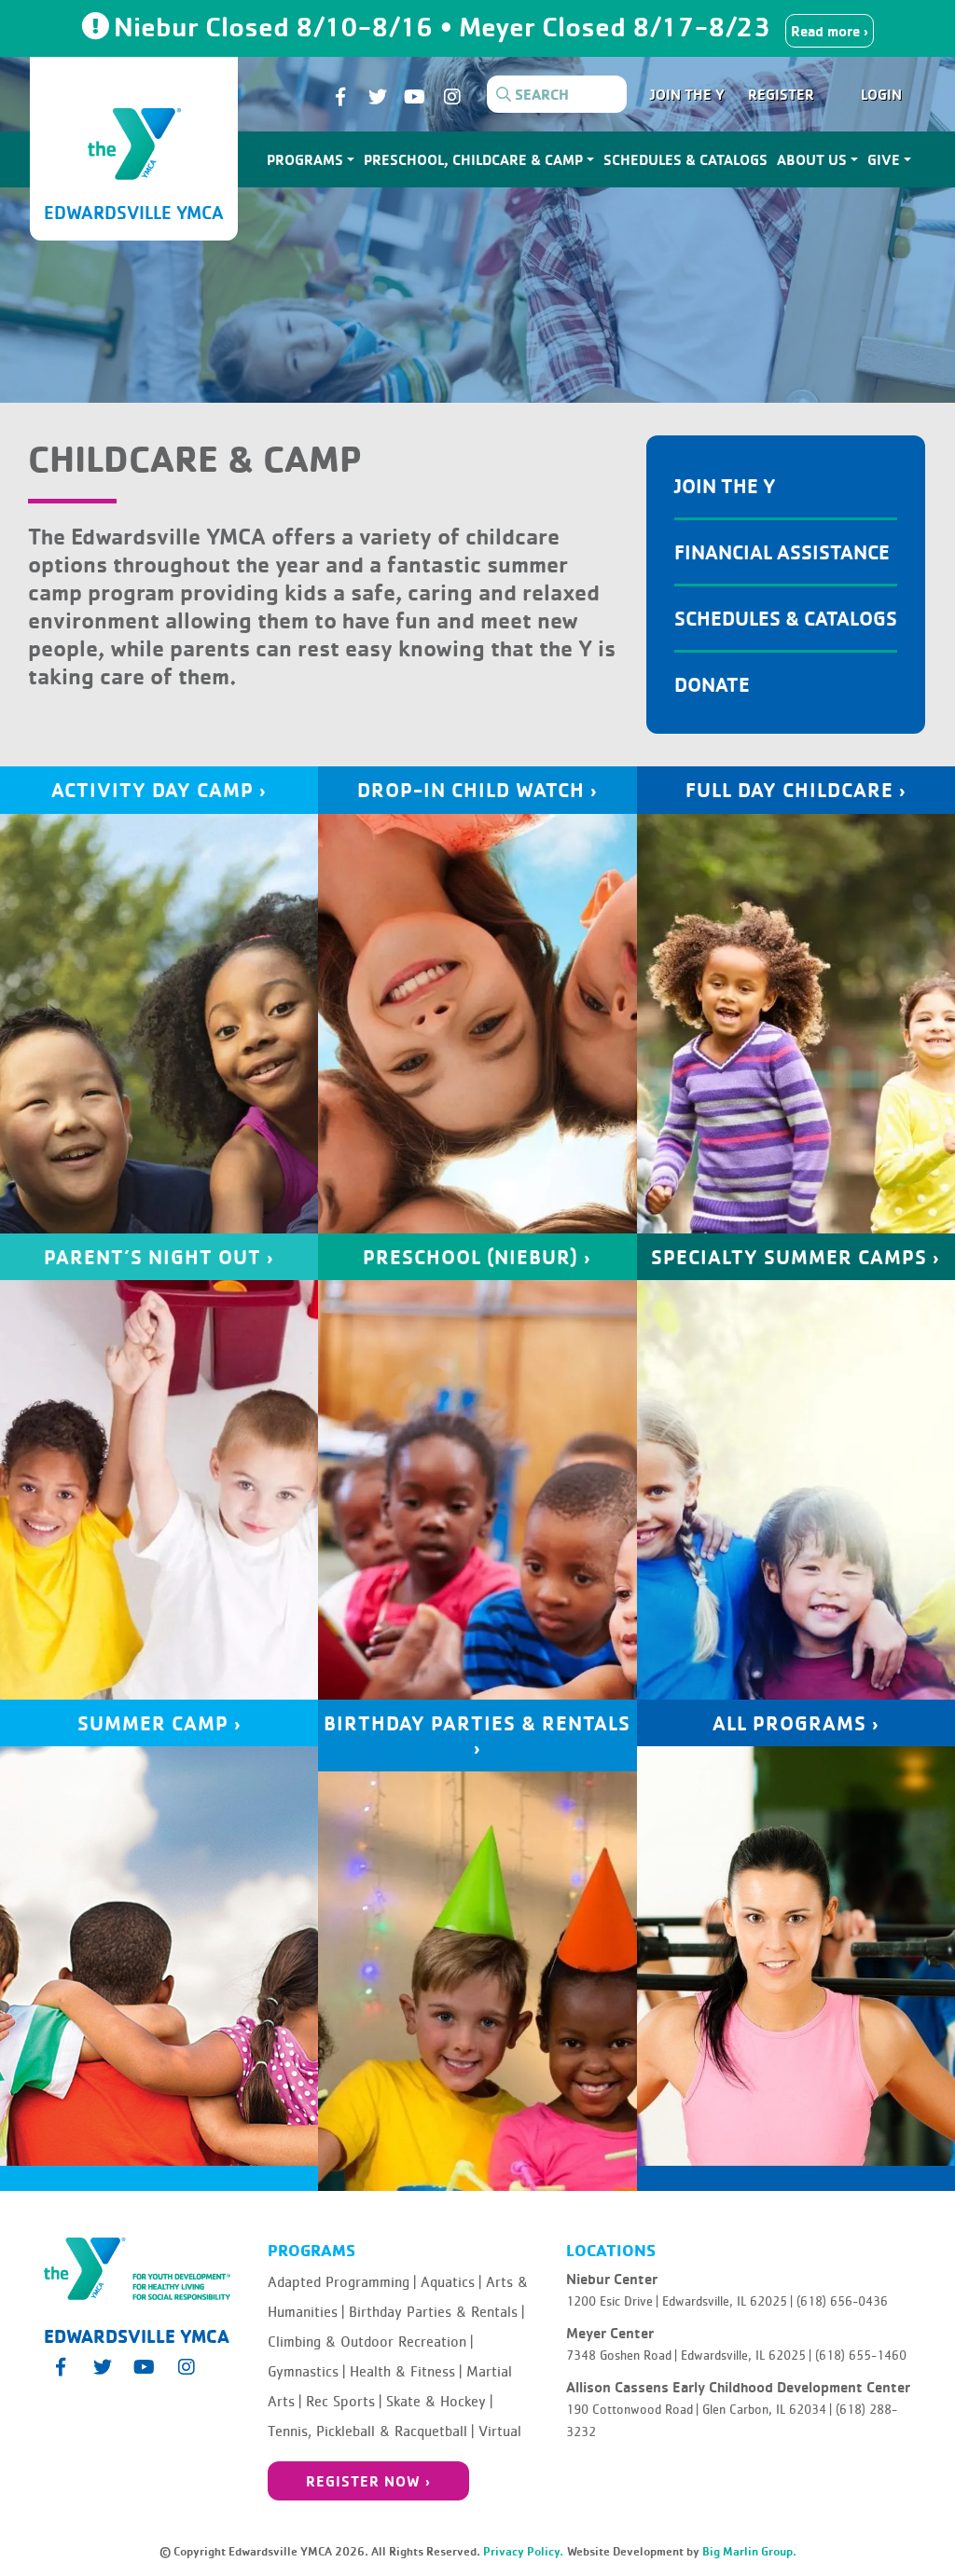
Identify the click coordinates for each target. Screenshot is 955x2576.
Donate (712, 684)
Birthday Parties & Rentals (436, 2312)
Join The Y (725, 485)
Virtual (500, 2431)
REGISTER (781, 94)
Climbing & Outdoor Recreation (370, 2342)
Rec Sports (344, 2402)
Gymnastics (306, 2372)
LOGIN (881, 94)
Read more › (830, 31)
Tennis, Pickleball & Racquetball (371, 2431)
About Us (812, 159)
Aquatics (451, 2282)
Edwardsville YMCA (134, 212)
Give (884, 159)
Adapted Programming (342, 2282)
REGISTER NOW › (368, 2481)
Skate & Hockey (439, 2402)
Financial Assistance (782, 551)
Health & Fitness (406, 2372)
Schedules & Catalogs (685, 159)
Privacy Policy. (523, 2551)
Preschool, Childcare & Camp (473, 159)
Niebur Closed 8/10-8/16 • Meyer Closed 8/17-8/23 (446, 26)
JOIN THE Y (687, 94)
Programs (305, 159)
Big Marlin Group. (749, 2551)
